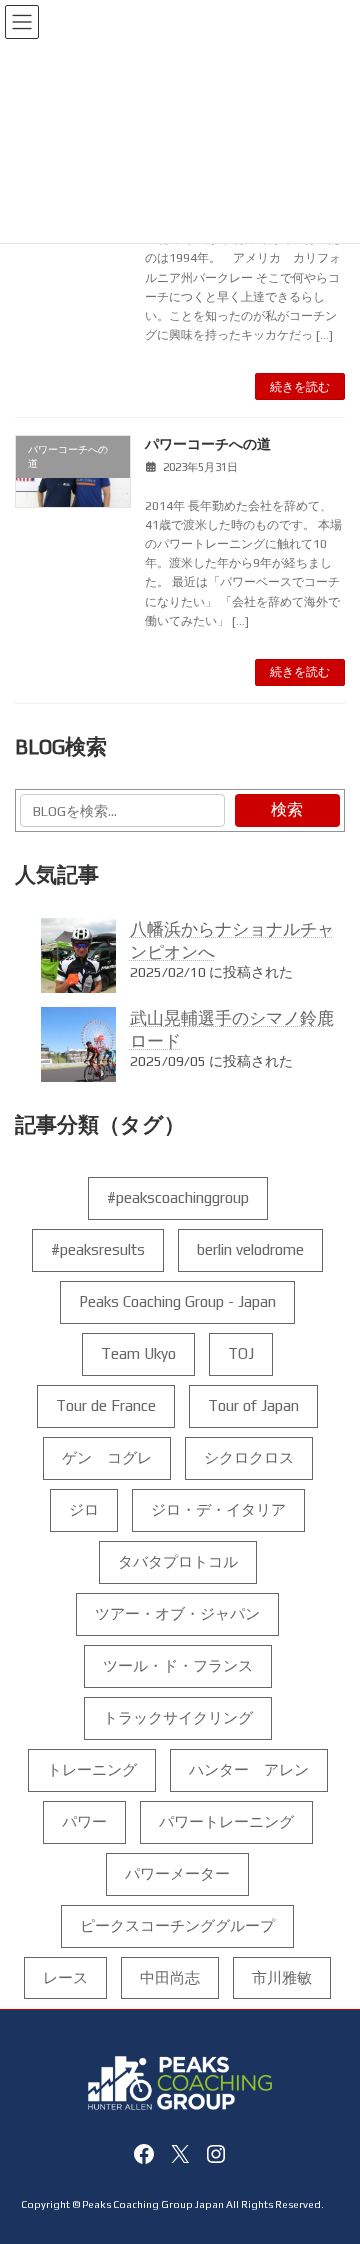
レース (65, 1977)
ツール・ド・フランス (178, 1665)
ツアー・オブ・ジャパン (177, 1613)
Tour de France (106, 1405)
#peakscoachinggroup (178, 1197)
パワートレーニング (226, 1821)
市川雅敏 (282, 1977)
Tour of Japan (253, 1405)
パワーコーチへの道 (208, 444)
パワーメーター (177, 1873)
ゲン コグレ (107, 1457)
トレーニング (92, 1769)
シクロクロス (249, 1457)
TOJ (241, 1353)
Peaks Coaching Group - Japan (177, 1301)
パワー (84, 1821)
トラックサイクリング (178, 1717)
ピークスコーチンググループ (177, 1925)
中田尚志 (170, 1977)
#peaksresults (98, 1249)
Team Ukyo (138, 1353)
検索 (287, 809)
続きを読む (300, 387)
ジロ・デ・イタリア (218, 1509)
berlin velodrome (250, 1249)
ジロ (84, 1509)
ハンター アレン (249, 1769)
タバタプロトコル (178, 1561)
